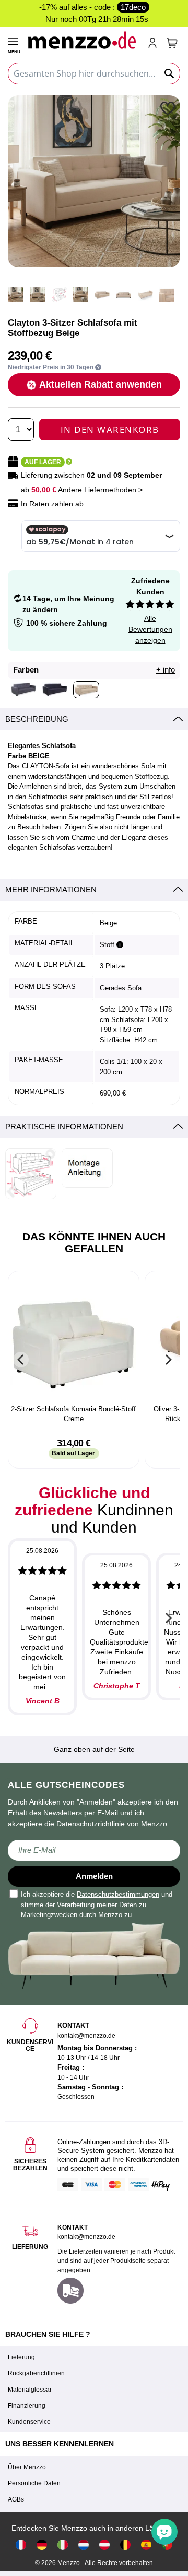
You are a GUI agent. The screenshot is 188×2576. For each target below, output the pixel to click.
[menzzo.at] (104, 2544)
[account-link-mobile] (155, 44)
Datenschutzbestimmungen (118, 1894)
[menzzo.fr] (21, 2544)
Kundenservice (29, 2422)
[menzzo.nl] (84, 2544)
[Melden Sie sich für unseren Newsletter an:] (94, 1850)
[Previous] (21, 1360)
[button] (169, 108)
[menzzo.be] (125, 2544)
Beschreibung (37, 719)
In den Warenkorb (110, 430)
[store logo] (83, 40)
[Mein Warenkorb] (172, 43)
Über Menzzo (27, 2467)
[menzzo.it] (63, 2544)
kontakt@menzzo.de (86, 2237)
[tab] (94, 720)
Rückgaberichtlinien (36, 2373)
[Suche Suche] (170, 73)
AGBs (16, 2499)
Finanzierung (27, 2406)
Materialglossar (30, 2390)
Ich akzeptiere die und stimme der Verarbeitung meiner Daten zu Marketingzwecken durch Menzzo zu (97, 1905)
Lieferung (21, 2357)
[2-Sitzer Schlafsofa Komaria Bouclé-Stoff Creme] (74, 1339)
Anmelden (94, 1876)
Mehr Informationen (51, 889)
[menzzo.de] (42, 2544)
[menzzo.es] (146, 2544)
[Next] (167, 1360)
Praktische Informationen (64, 1127)
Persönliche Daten (34, 2483)
